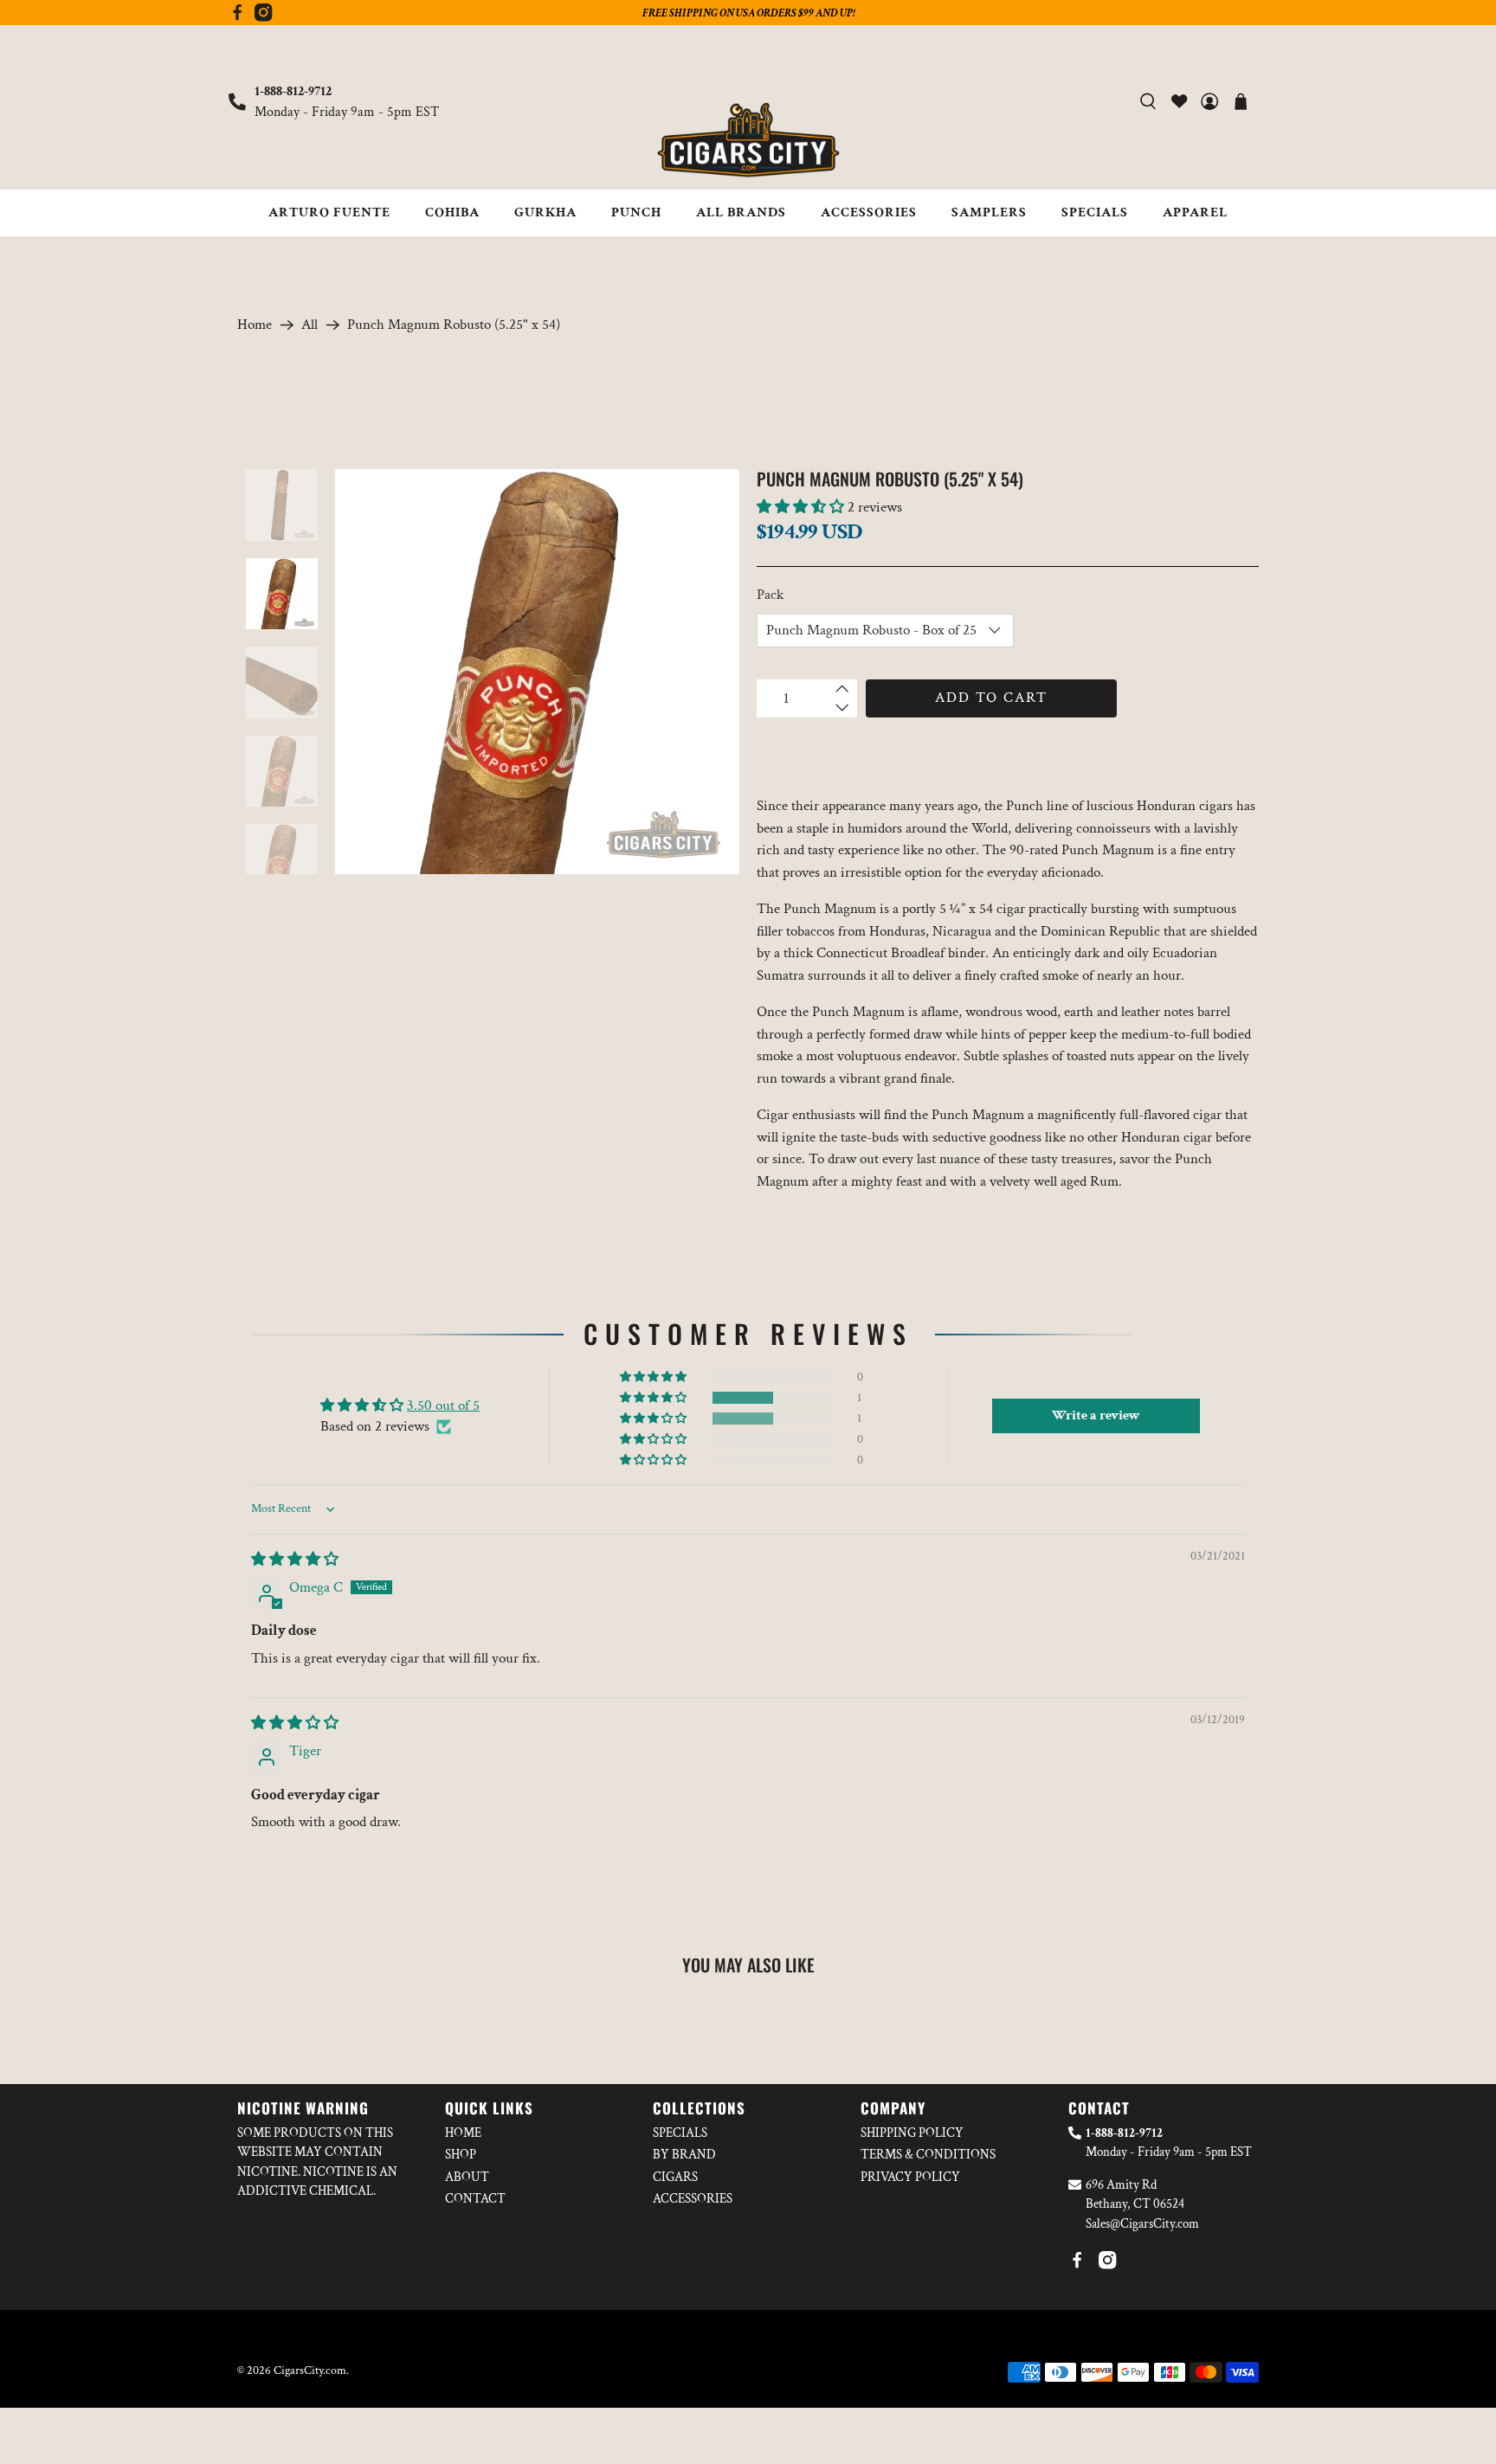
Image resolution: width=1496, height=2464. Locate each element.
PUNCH (636, 212)
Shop (461, 2155)
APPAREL (1195, 212)
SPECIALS (1095, 212)
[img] (295, 1560)
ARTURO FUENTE (329, 212)
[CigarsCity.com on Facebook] (237, 17)
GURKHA (545, 212)
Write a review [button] (1096, 1415)
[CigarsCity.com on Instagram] (263, 17)
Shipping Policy (912, 2133)
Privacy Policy (910, 2177)
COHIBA (452, 212)
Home (255, 325)
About (467, 2177)
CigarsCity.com (310, 2371)
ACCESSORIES (869, 212)
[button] (800, 507)
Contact (475, 2199)
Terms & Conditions (928, 2155)
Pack (770, 595)
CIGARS (675, 2177)
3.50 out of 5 (443, 1406)
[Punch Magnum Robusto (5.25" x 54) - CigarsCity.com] (538, 672)
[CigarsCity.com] (748, 140)
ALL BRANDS (741, 212)
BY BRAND (684, 2155)
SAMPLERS (989, 212)
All (310, 325)
